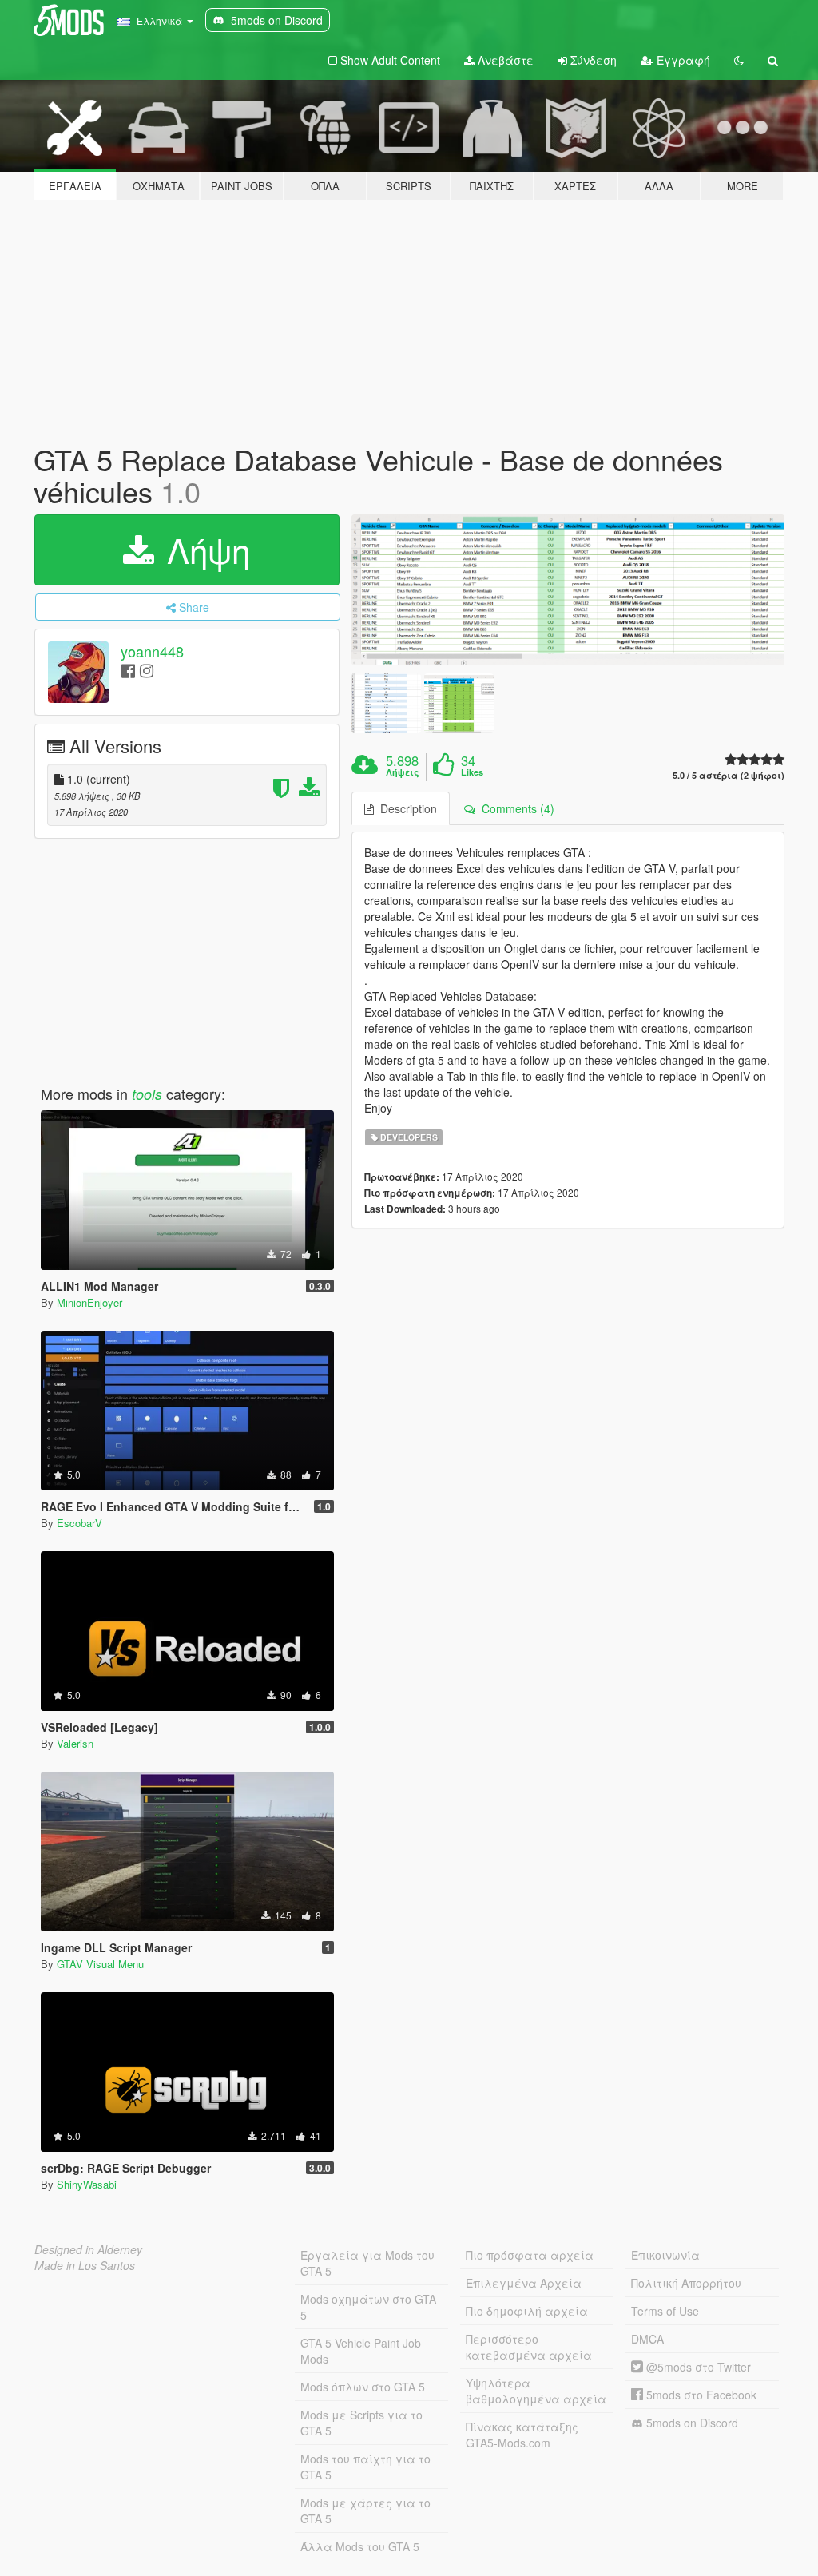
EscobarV (79, 1523)
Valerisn (75, 1743)
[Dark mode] (739, 60)
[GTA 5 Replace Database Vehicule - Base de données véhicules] (568, 590)
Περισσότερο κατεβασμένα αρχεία (529, 2347)
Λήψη (204, 550)
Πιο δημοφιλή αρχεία (527, 2311)
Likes (472, 772)
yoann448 (152, 652)
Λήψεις (403, 772)
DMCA (647, 2339)
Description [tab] (405, 808)
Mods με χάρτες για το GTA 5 (365, 2511)
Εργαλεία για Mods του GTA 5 (367, 2263)
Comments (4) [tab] (515, 808)
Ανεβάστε (504, 60)
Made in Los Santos (85, 2265)
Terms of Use (665, 2311)
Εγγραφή (682, 60)
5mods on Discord (691, 2423)
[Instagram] (147, 670)
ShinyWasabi (87, 2184)
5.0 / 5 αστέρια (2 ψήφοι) (729, 775)
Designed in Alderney (88, 2249)
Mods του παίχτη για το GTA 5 (365, 2467)
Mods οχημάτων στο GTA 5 (368, 2307)
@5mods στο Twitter (697, 2367)
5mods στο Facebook (700, 2395)
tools (147, 1094)
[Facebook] (128, 670)
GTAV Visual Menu (100, 1964)
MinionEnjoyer (89, 1302)
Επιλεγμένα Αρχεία (524, 2283)
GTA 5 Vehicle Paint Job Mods (361, 2351)
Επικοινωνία (665, 2255)
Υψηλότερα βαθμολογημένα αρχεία (536, 2391)
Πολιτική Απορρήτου (686, 2283)
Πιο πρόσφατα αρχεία (530, 2255)
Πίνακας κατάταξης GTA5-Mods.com (522, 2435)
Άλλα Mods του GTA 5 (360, 2546)
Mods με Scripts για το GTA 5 (361, 2423)
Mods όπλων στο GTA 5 (363, 2387)
